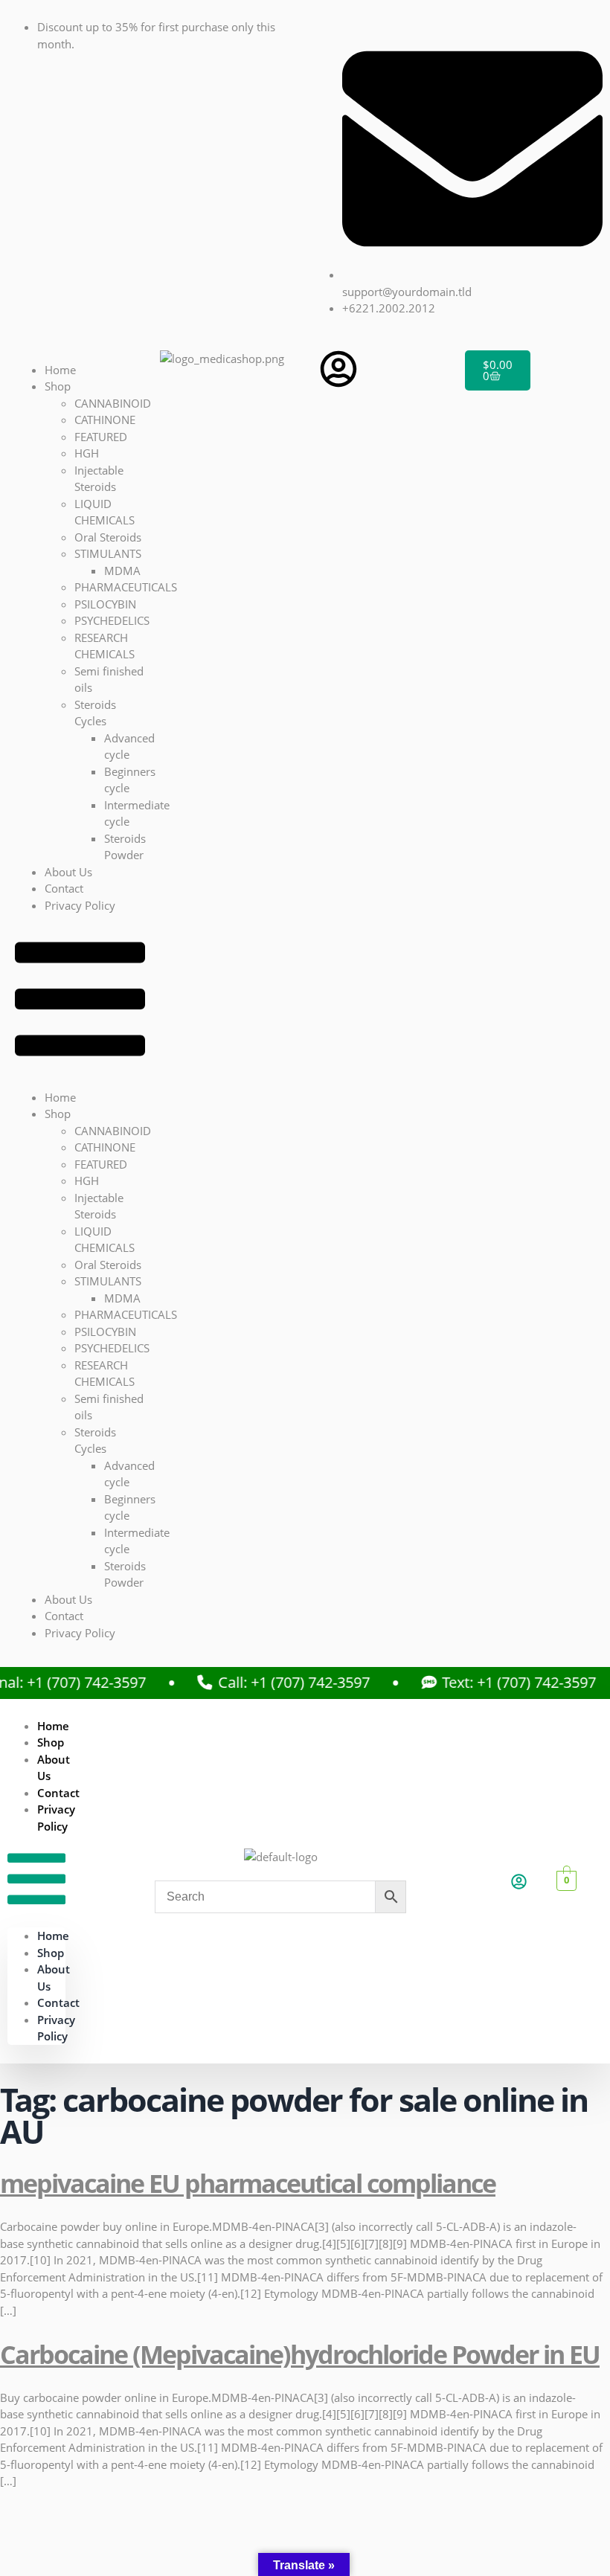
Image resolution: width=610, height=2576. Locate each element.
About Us (68, 872)
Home (60, 370)
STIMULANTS (108, 553)
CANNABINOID (113, 403)
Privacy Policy (80, 905)
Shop (58, 386)
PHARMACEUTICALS (126, 587)
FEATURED (101, 437)
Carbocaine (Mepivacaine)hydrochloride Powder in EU (300, 2354)
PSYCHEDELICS (112, 620)
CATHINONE (105, 420)
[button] (80, 1001)
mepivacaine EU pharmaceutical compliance (248, 2183)
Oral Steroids (108, 537)
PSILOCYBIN (105, 604)
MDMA (122, 571)
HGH (87, 453)
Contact (64, 888)
